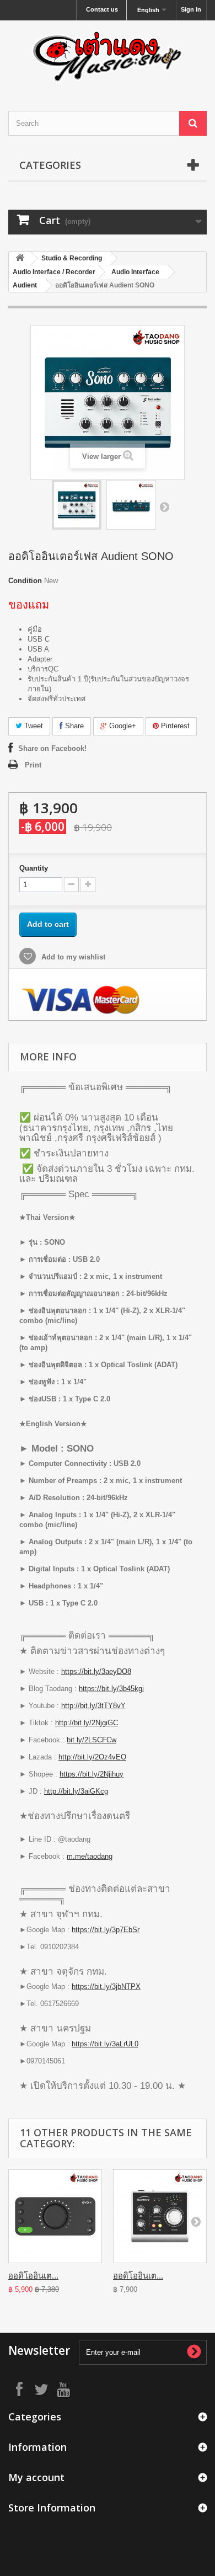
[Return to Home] (20, 258)
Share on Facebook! (52, 748)
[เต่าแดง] (108, 56)
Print (33, 765)
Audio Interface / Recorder (54, 272)
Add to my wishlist (72, 957)
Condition (25, 581)
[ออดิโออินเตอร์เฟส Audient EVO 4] (55, 2216)
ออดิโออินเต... (33, 2276)
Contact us (102, 9)
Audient (25, 285)
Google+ (122, 726)
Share (73, 726)
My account (36, 2477)
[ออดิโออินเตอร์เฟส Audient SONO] (77, 505)
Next (164, 506)
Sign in (191, 9)
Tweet (33, 726)
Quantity (34, 868)
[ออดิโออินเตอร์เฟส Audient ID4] (160, 2216)
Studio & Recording (72, 258)
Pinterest (174, 726)
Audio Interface (135, 272)
